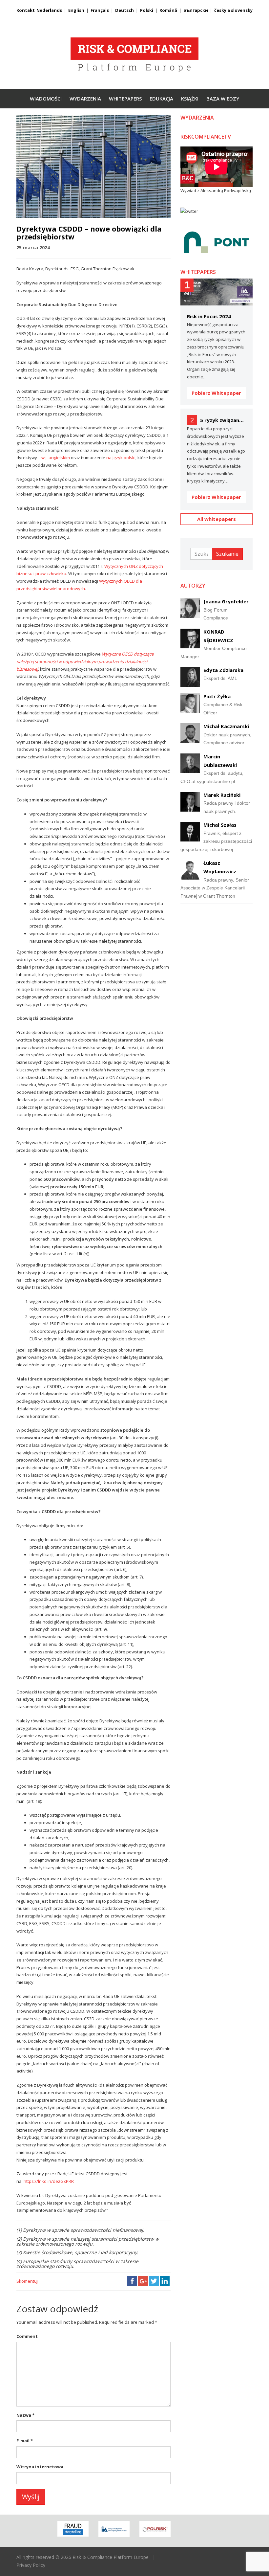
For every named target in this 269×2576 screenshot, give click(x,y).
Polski (147, 10)
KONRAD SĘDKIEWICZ (218, 636)
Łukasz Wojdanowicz (220, 867)
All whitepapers (217, 519)
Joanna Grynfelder (226, 601)
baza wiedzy (223, 99)
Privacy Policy (31, 2565)
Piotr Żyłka (217, 696)
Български (196, 10)
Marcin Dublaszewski (220, 761)
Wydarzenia (85, 99)
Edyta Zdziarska (223, 670)
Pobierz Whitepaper (216, 393)
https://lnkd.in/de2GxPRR (49, 2181)
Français (100, 10)
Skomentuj (27, 2281)
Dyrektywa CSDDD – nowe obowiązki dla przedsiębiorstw (89, 233)
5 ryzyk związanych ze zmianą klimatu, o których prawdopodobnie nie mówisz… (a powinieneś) (223, 420)
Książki (190, 99)
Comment (27, 2336)
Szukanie (227, 554)
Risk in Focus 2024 (209, 316)
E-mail (25, 2441)
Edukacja (161, 99)
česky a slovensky (233, 10)
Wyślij (31, 2497)
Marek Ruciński (222, 795)
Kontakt (26, 10)
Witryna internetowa (40, 2467)
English (76, 10)
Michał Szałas (220, 825)
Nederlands (49, 10)
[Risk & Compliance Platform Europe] (134, 55)
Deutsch (124, 10)
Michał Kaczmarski (226, 726)
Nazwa (25, 2415)
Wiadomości (46, 99)
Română (168, 10)
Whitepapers (125, 99)
